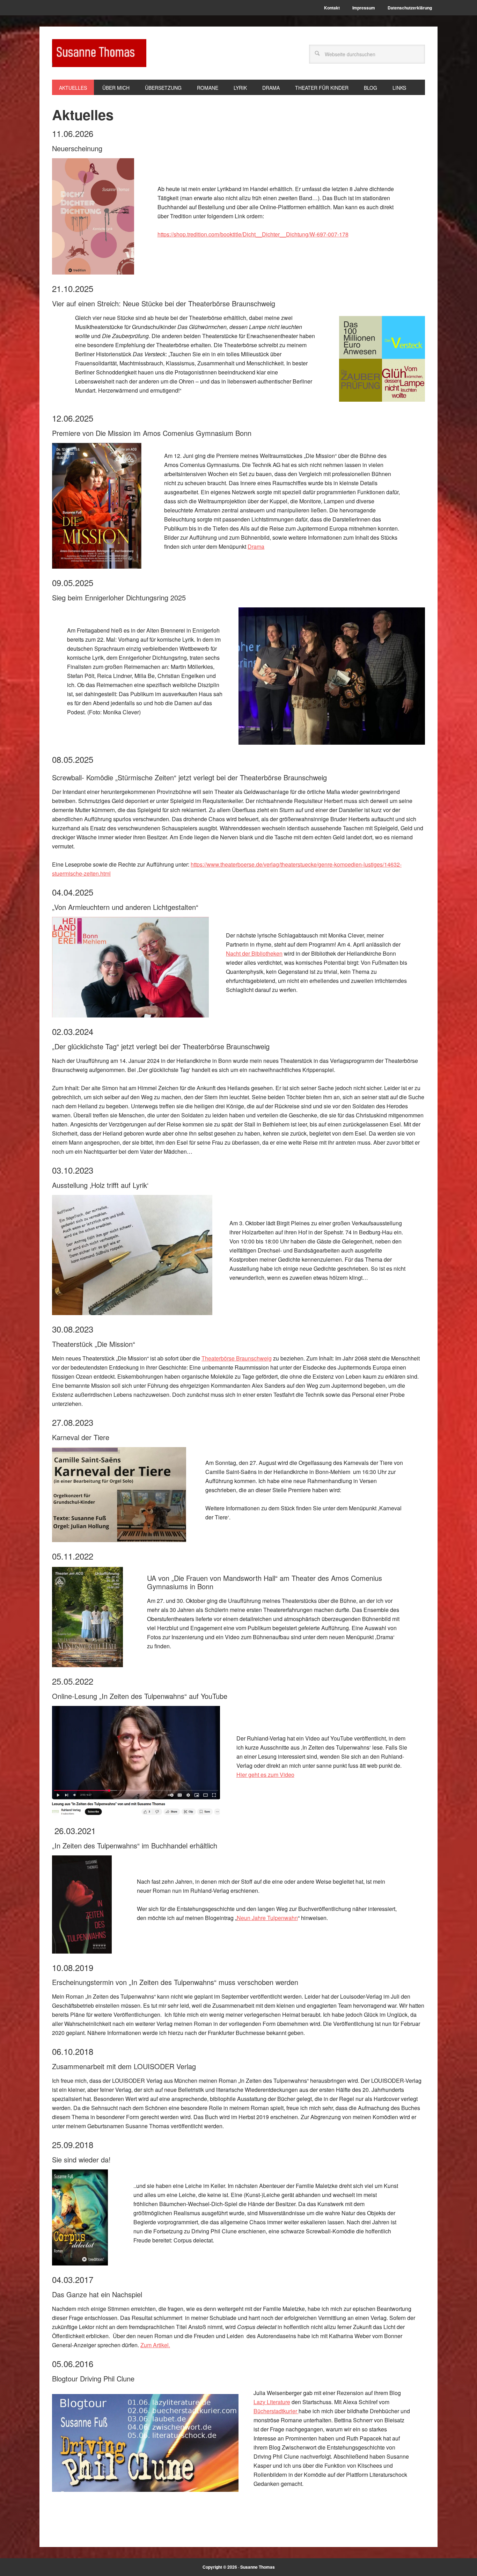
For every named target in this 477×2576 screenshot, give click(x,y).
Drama (256, 546)
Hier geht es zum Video (265, 1775)
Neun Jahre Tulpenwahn (267, 1918)
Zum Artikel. (155, 2345)
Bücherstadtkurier (276, 2411)
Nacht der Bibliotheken (254, 953)
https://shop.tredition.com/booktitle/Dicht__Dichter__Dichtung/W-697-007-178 (253, 234)
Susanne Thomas (99, 53)
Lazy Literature (272, 2402)
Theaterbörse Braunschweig (237, 1358)
